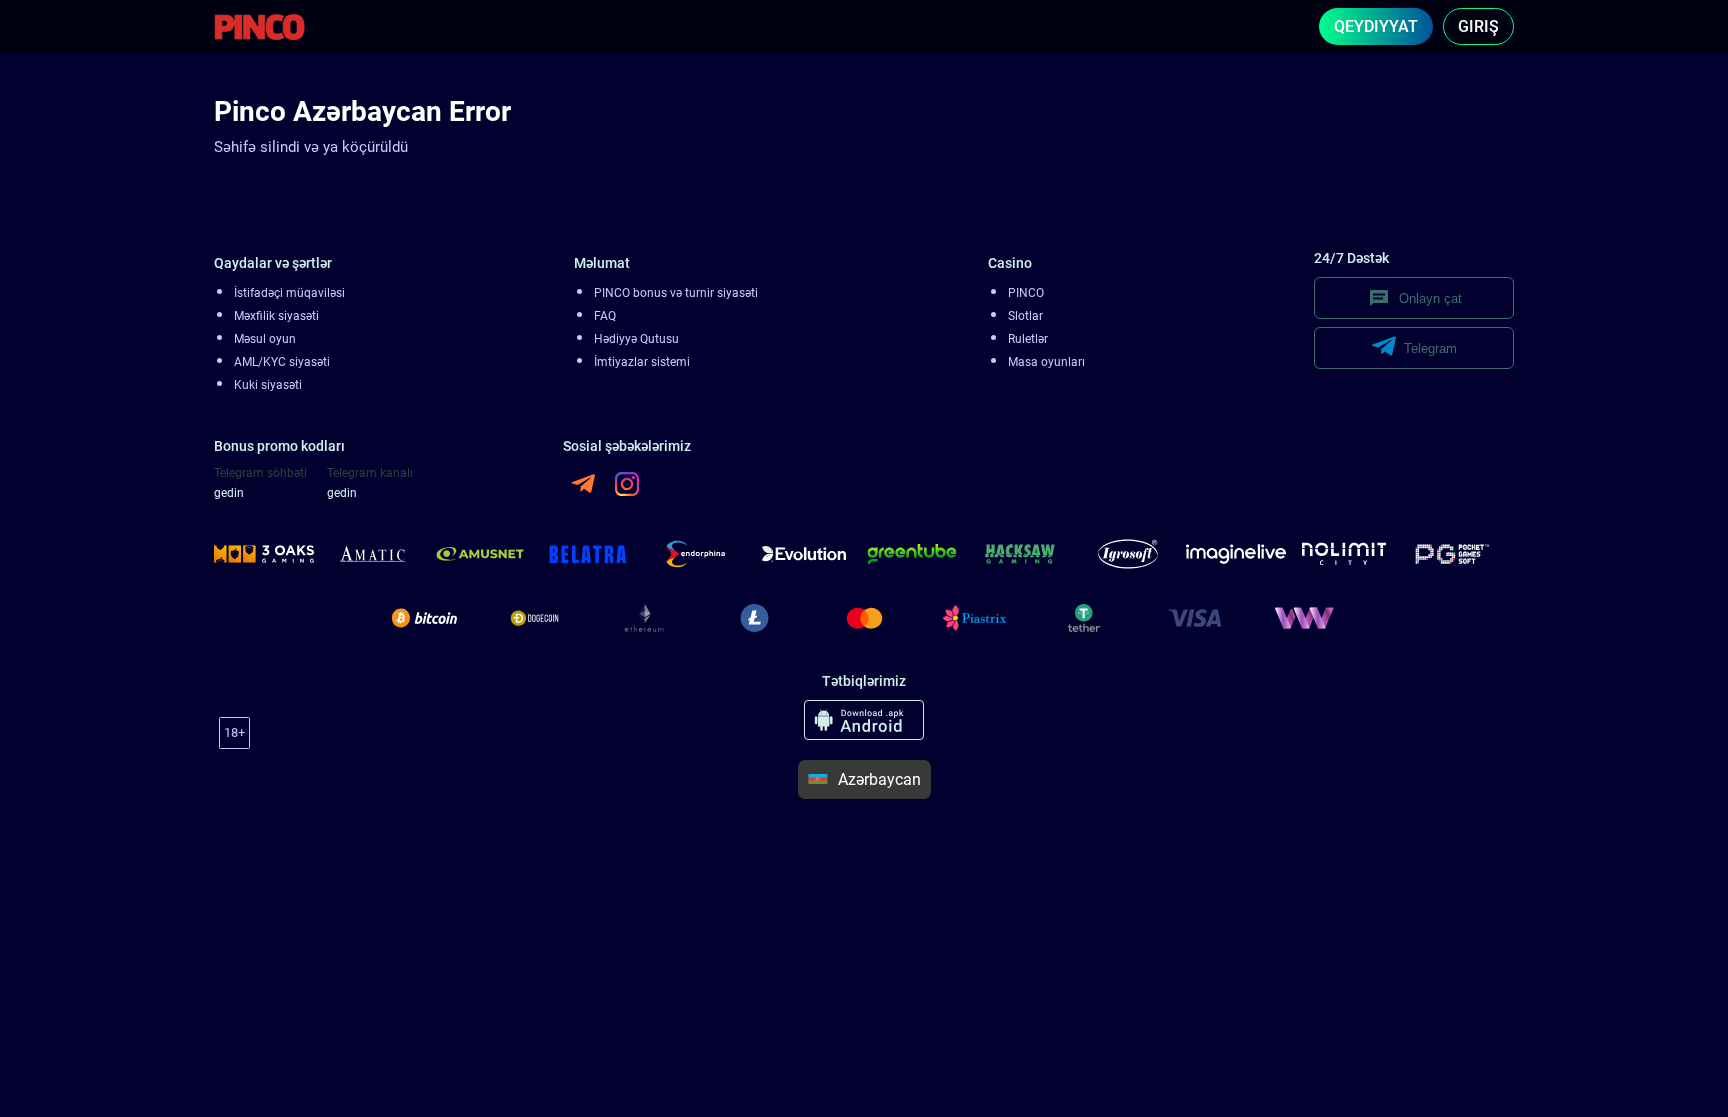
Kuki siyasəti (268, 385)
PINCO (1026, 293)
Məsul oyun (265, 339)
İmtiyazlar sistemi (642, 362)
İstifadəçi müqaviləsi (289, 293)
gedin (229, 493)
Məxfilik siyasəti (276, 316)
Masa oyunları (1046, 362)
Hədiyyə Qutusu (636, 339)
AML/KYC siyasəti (282, 362)
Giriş (1478, 26)
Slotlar (1025, 316)
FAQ (605, 316)
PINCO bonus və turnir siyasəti (676, 293)
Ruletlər (1028, 339)
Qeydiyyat (1376, 26)
